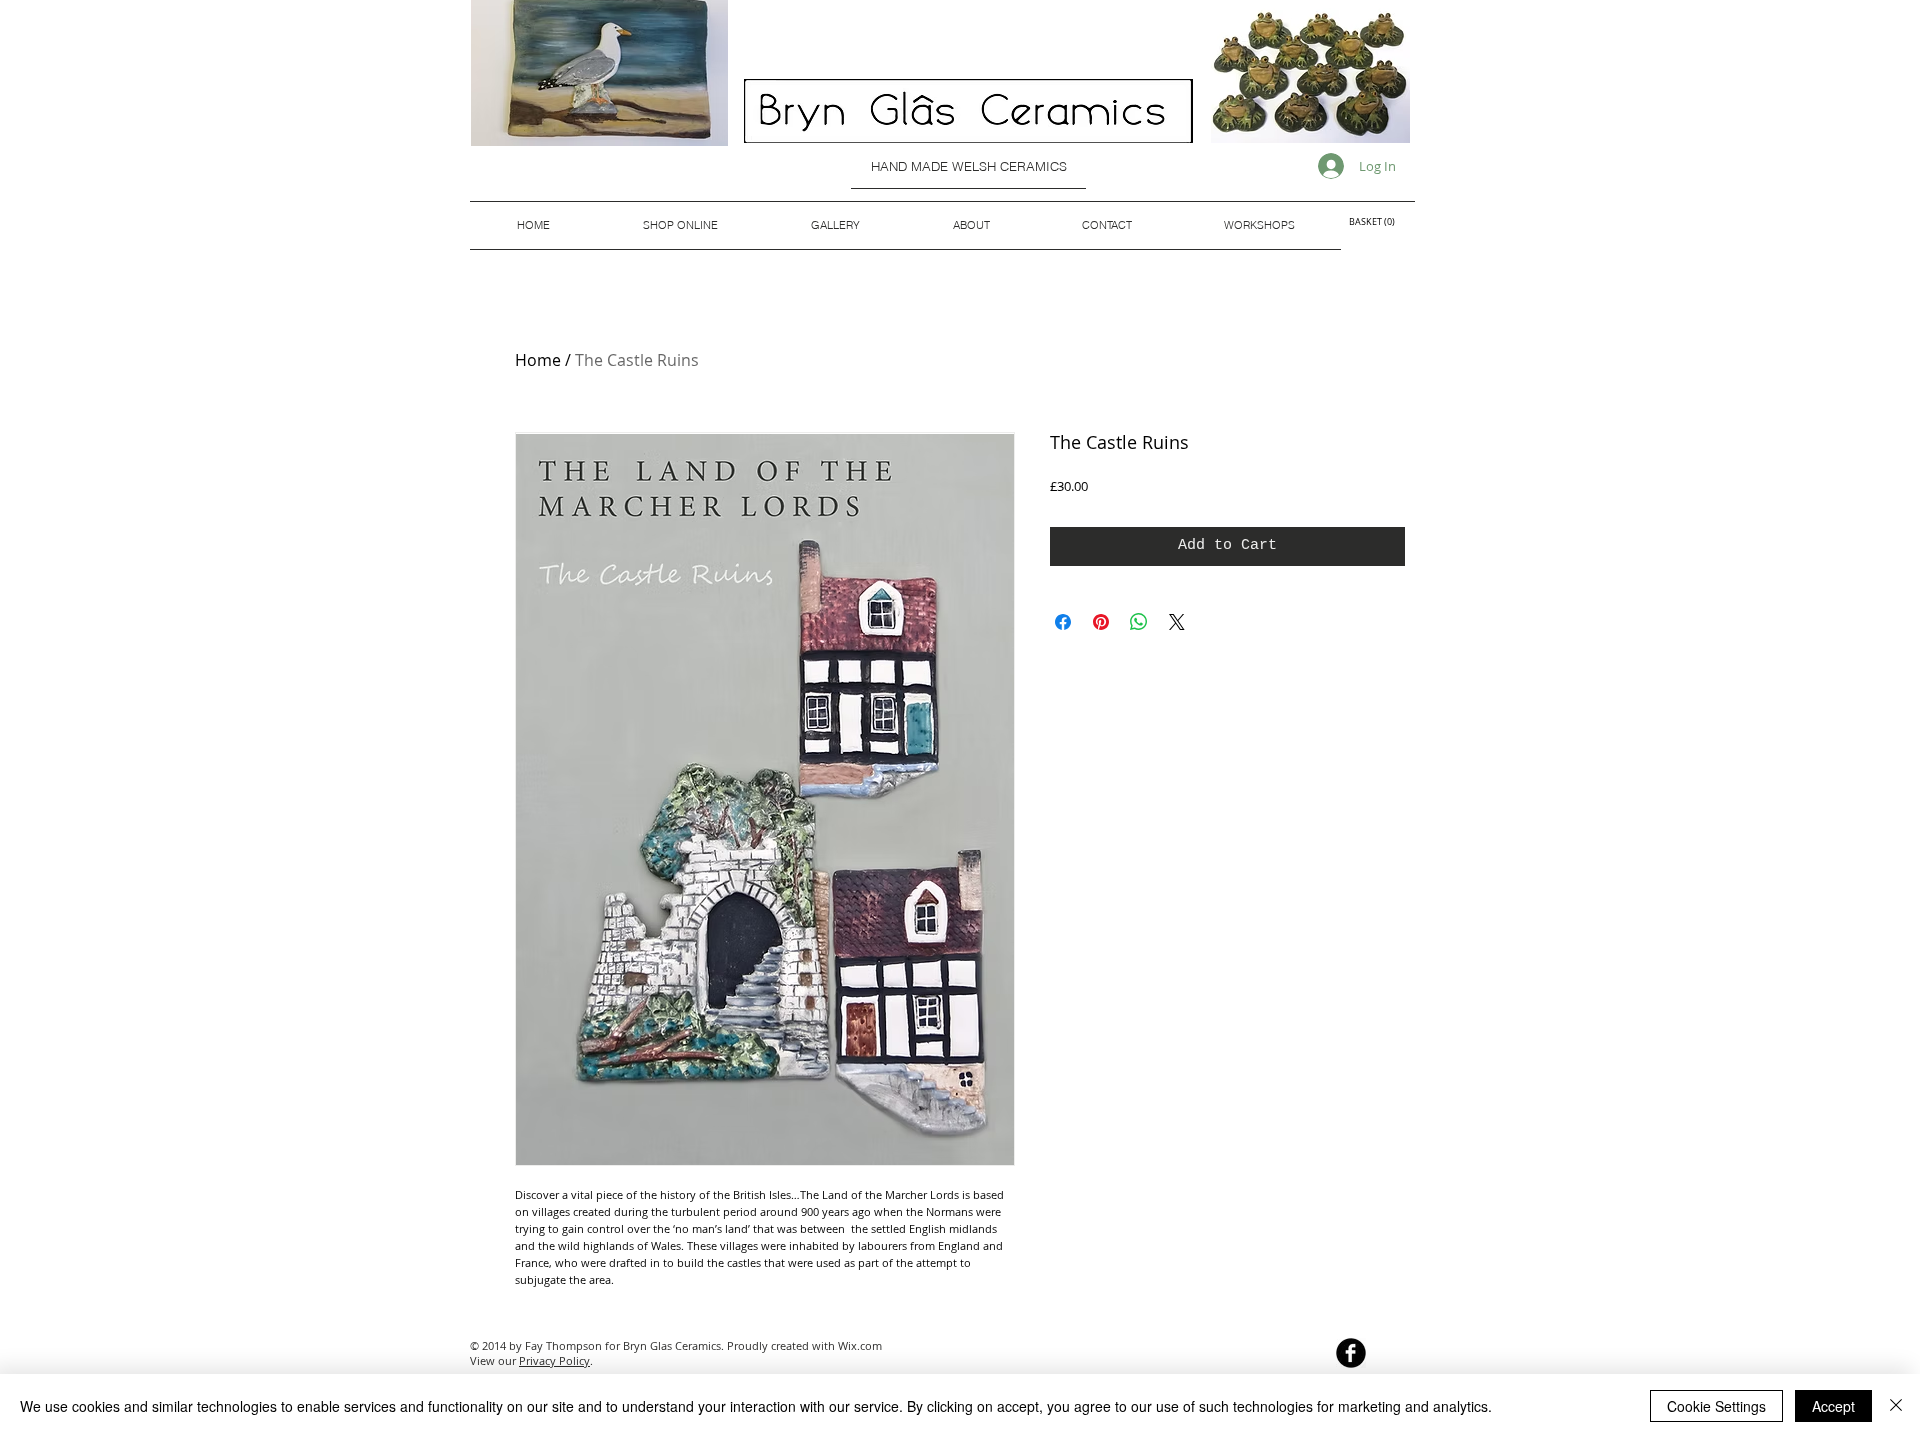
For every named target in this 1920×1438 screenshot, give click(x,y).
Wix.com (860, 1345)
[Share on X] (1177, 622)
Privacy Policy (554, 1360)
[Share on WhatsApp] (1139, 622)
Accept (1833, 1406)
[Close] (1896, 1406)
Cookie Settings (1716, 1406)
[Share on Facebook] (1063, 622)
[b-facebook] (1351, 1353)
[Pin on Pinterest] (1101, 622)
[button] (1377, 222)
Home (538, 360)
